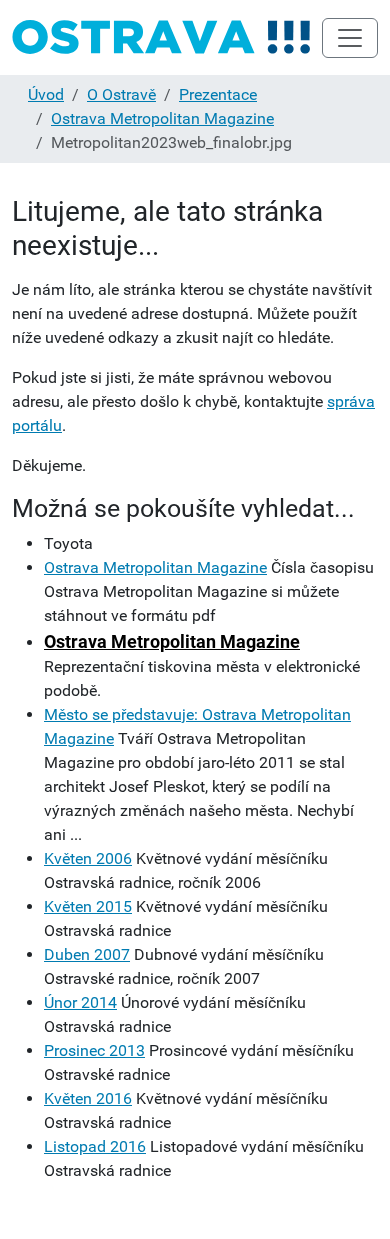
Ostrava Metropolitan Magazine (162, 118)
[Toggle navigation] (350, 38)
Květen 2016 (88, 1098)
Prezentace (218, 94)
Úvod (46, 94)
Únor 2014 (80, 1002)
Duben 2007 (87, 954)
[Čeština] (162, 37)
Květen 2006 (88, 858)
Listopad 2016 (95, 1146)
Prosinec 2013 (94, 1050)
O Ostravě (121, 94)
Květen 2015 (88, 906)
